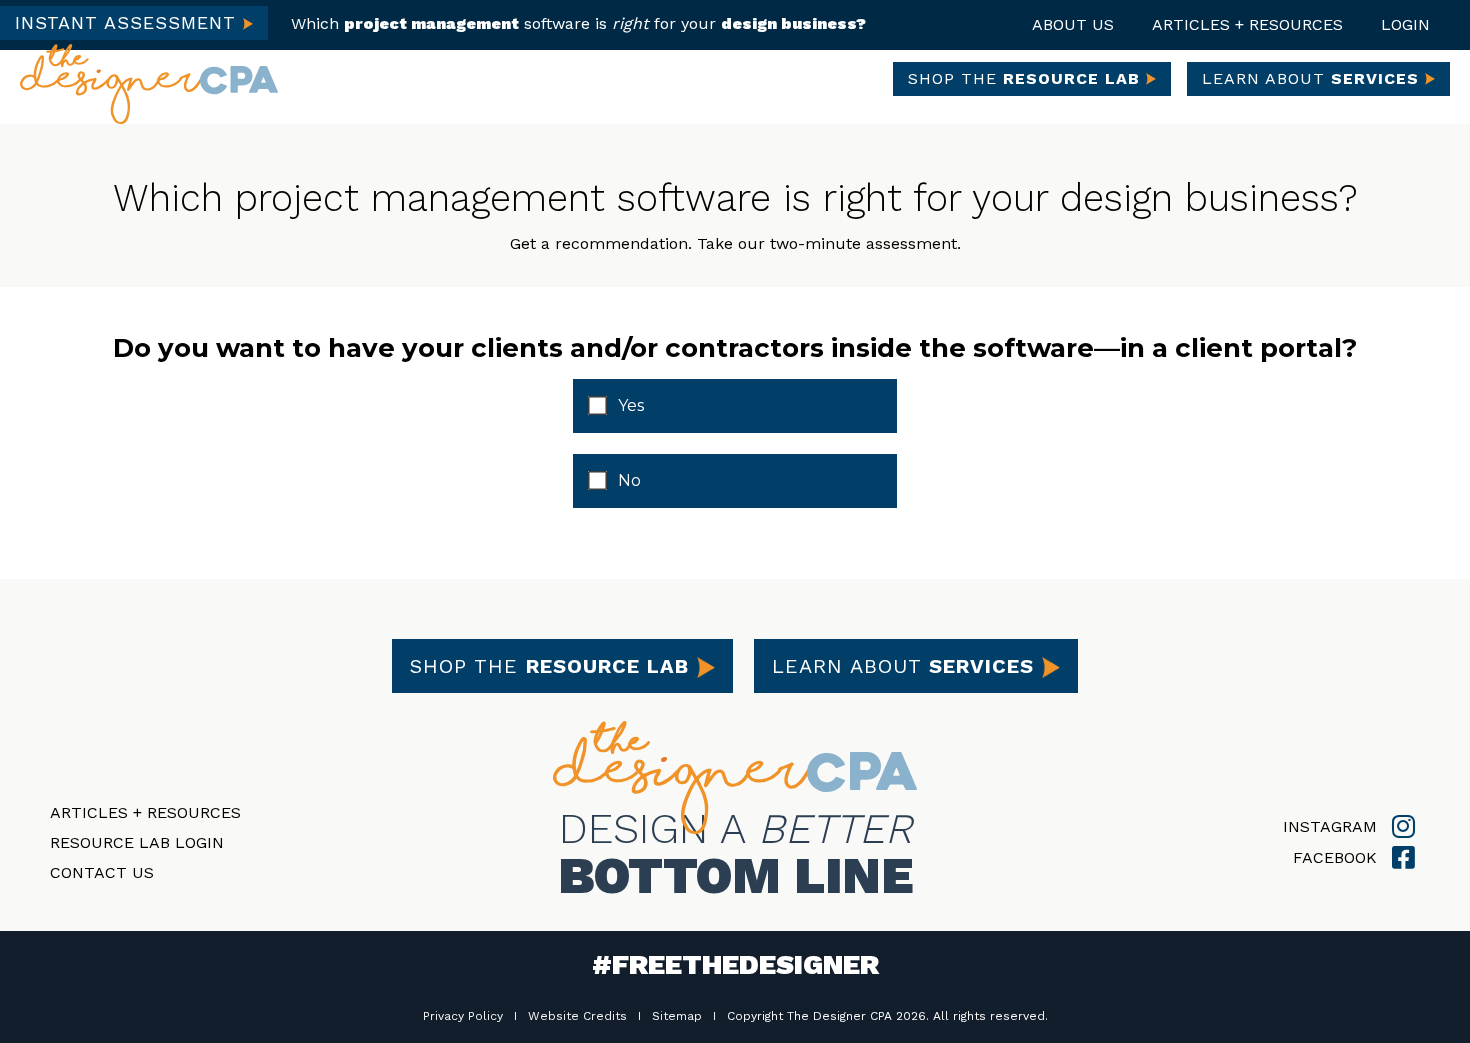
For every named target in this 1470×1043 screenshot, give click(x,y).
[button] (1073, 25)
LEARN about (1310, 78)
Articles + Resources (145, 812)
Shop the (549, 666)
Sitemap (677, 1016)
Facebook (1337, 857)
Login (1405, 24)
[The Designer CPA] (149, 81)
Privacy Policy (463, 1016)
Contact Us (102, 872)
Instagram (1332, 826)
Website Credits (577, 1016)
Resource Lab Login (137, 842)
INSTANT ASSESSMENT (129, 22)
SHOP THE (1024, 78)
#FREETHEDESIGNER (735, 964)
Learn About (903, 666)
